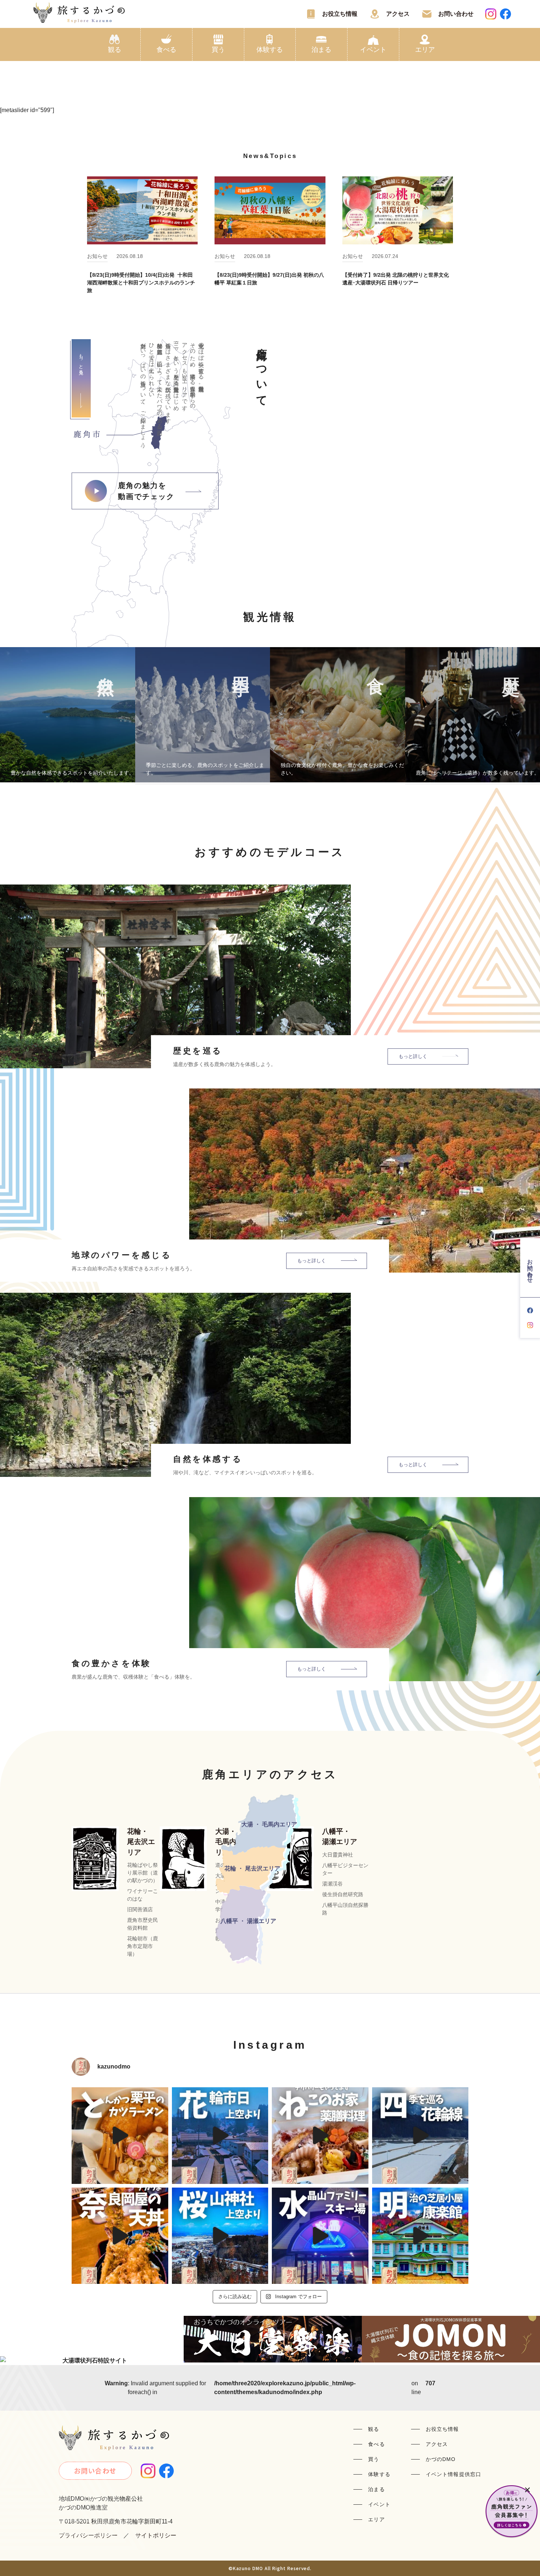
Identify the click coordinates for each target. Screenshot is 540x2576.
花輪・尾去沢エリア (141, 1842)
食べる (166, 50)
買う (218, 50)
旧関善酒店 (140, 1909)
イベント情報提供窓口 (453, 2474)
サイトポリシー (156, 2535)
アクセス (398, 14)
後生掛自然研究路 (343, 1894)
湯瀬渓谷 (332, 1884)
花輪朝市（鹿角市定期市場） (143, 1946)
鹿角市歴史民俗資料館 (143, 1924)
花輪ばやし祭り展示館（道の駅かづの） (143, 1873)
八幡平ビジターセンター (345, 1869)
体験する (270, 50)
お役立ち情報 (340, 14)
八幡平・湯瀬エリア (340, 1837)
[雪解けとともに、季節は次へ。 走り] (420, 2136)
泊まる (321, 50)
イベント (373, 50)
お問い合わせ (456, 14)
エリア (425, 50)
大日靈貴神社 (338, 1855)
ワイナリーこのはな (143, 1895)
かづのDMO (441, 2459)
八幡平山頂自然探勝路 (345, 1909)
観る (115, 50)
